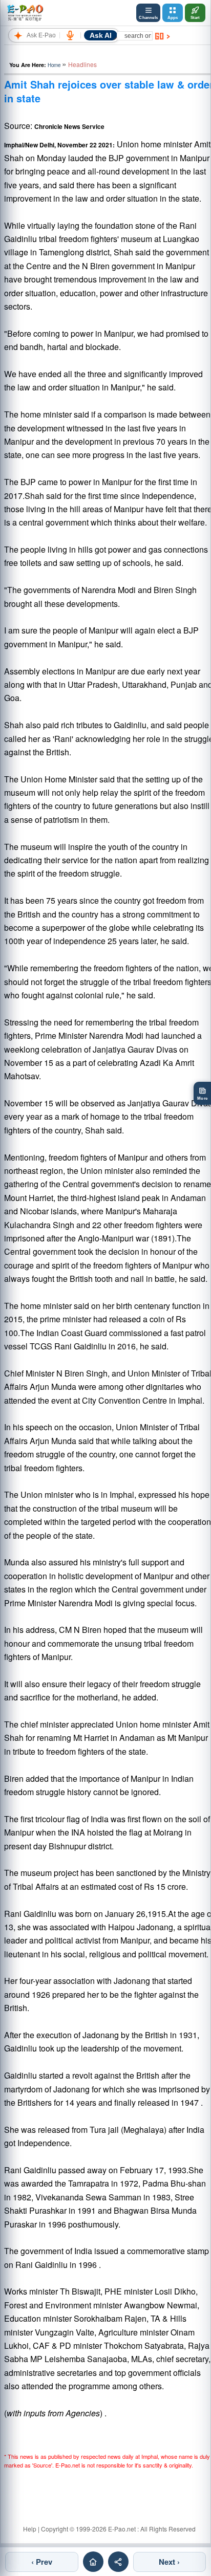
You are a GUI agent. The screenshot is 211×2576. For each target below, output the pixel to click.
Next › (169, 2562)
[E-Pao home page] (93, 2562)
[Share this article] (118, 2562)
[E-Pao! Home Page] (25, 13)
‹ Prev (42, 2562)
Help (30, 2529)
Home (54, 65)
